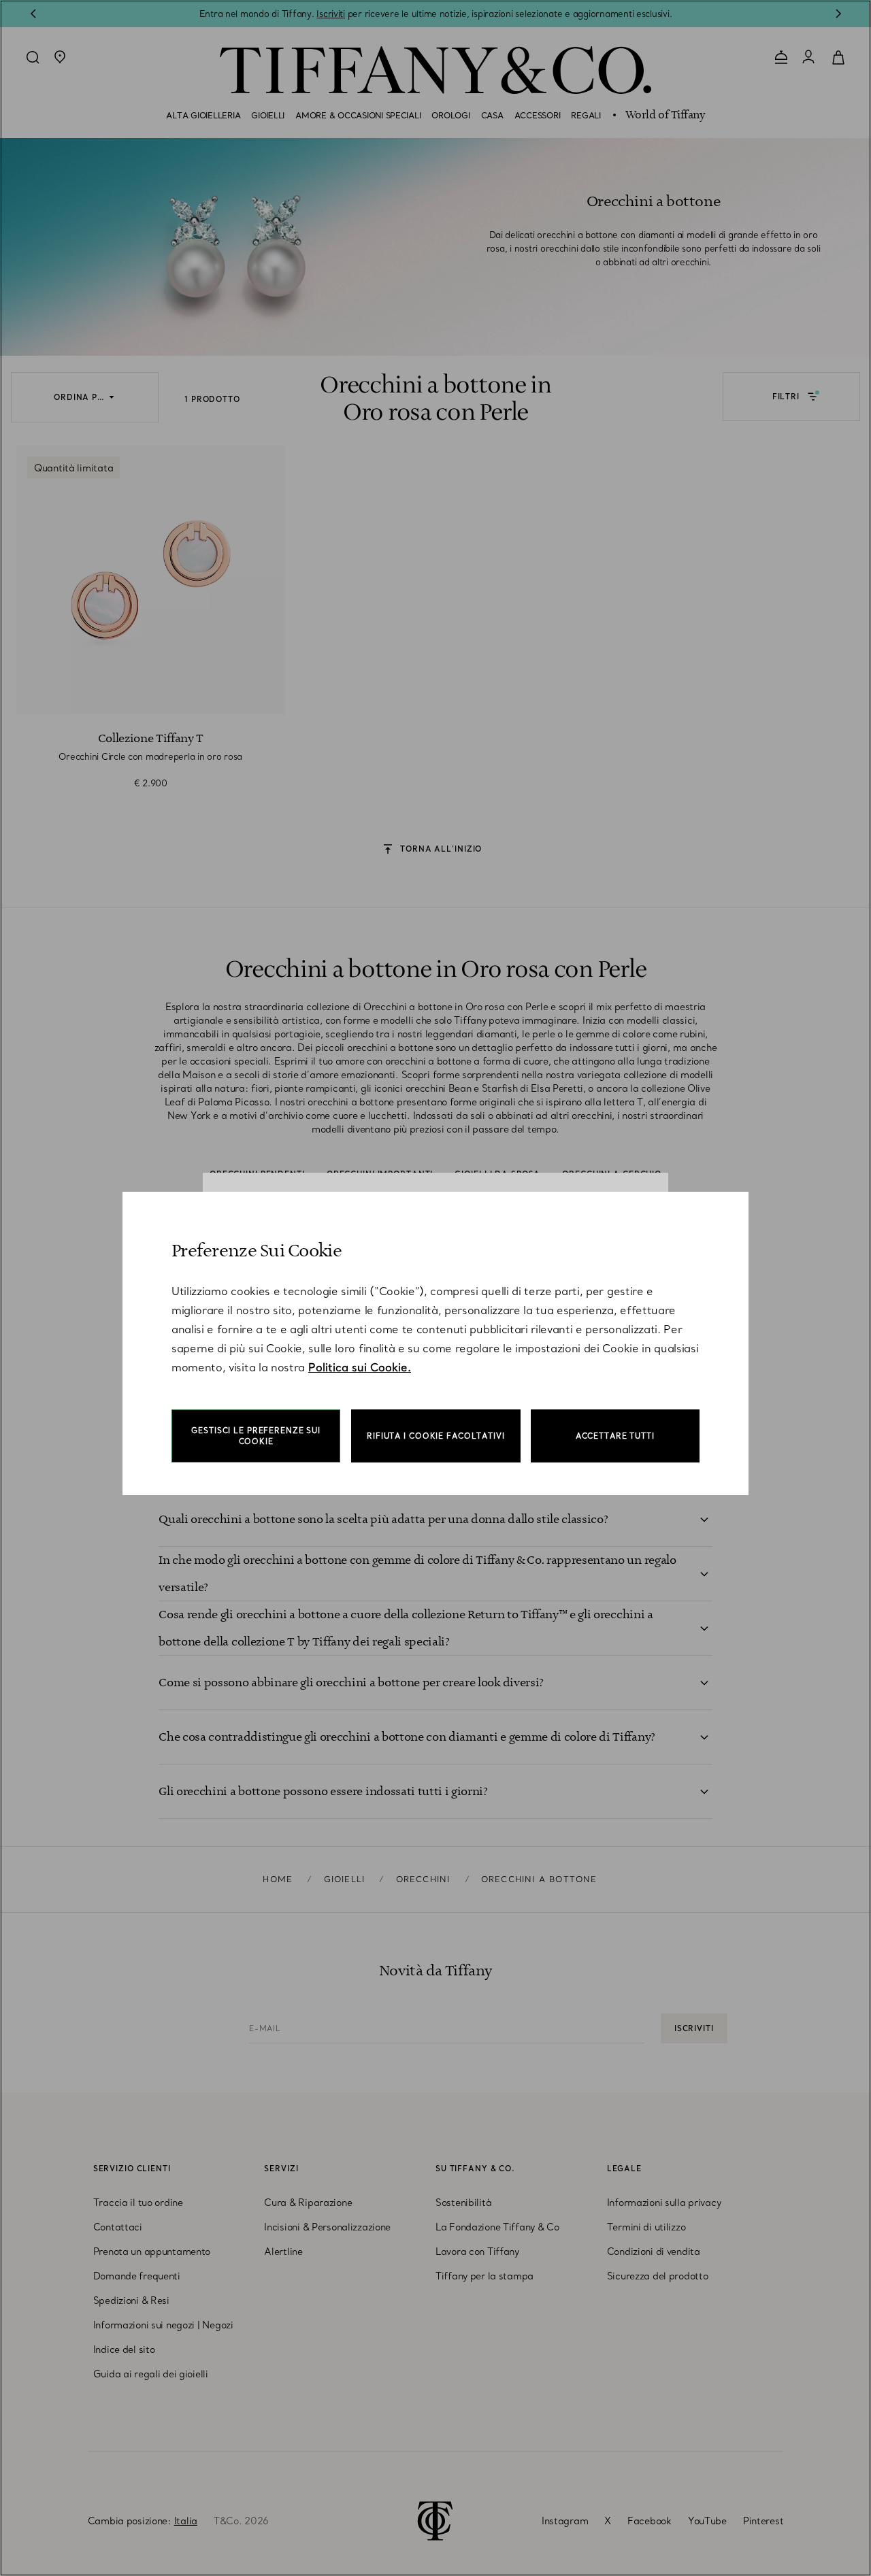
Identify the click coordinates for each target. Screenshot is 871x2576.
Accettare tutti (615, 1436)
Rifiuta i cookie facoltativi (436, 1436)
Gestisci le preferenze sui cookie (256, 1436)
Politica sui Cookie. (360, 1367)
